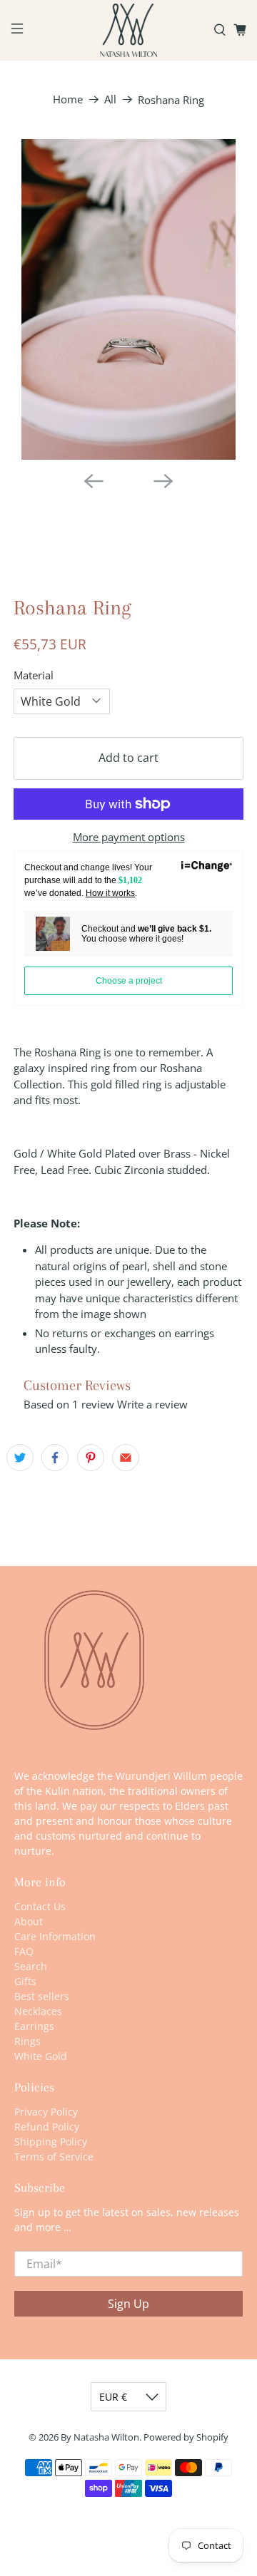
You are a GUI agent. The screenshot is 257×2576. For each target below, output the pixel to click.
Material (34, 675)
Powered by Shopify (186, 2437)
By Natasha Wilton (100, 2437)
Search (31, 1966)
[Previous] (94, 481)
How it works (110, 893)
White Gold (41, 2056)
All (110, 99)
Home (68, 99)
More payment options (129, 837)
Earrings (34, 2026)
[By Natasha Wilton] (128, 30)
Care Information (55, 1936)
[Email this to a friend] (126, 1458)
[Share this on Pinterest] (91, 1458)
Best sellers (42, 1996)
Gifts (25, 1981)
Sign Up (128, 2304)
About (29, 1921)
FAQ (24, 1951)
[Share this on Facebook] (55, 1458)
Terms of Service (54, 2157)
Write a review (152, 1404)
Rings (27, 2041)
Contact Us (40, 1906)
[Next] (163, 481)
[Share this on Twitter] (20, 1458)
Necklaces (38, 2011)
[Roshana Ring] (128, 299)
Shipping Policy (51, 2142)
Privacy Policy (46, 2112)
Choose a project (129, 981)
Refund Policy (47, 2127)
